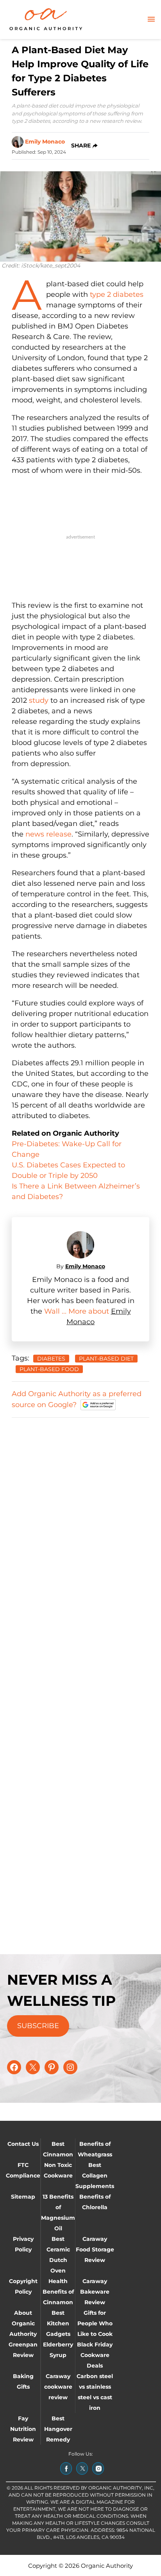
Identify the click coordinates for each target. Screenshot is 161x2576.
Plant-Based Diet (106, 1359)
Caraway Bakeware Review (95, 2292)
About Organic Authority (23, 2323)
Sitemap (23, 2197)
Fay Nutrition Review (23, 2429)
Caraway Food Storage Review (95, 2249)
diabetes (51, 1359)
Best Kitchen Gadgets (58, 2323)
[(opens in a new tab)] (66, 2468)
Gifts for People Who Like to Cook (95, 2323)
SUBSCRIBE (38, 2026)
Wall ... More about (78, 1311)
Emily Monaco (45, 142)
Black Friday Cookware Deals (95, 2355)
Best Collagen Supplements (95, 2176)
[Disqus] (80, 1522)
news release (48, 834)
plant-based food (49, 1369)
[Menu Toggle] (151, 20)
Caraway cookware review (58, 2387)
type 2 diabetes (117, 294)
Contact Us (23, 2144)
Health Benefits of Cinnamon (58, 2292)
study (39, 700)
